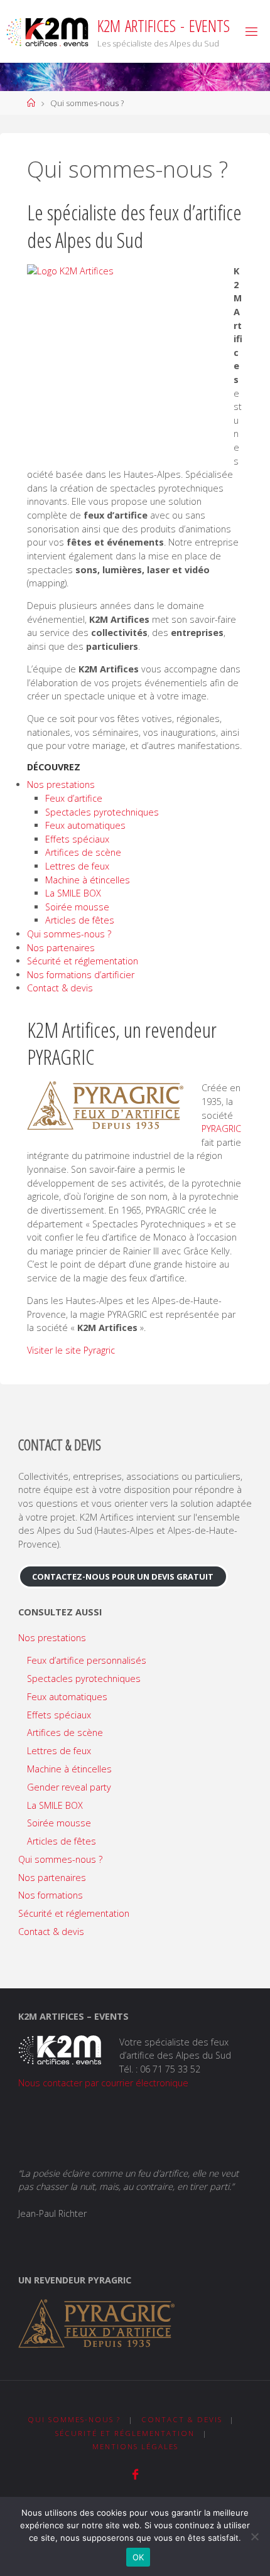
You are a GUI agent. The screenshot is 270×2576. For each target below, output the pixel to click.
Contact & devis (60, 988)
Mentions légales (135, 2446)
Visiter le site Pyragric (71, 1350)
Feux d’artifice (74, 798)
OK (138, 2557)
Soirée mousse (77, 907)
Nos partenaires (61, 948)
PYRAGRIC (221, 1129)
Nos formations (51, 1895)
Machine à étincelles (88, 880)
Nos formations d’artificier (81, 975)
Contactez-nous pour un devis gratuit (123, 1576)
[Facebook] (135, 2475)
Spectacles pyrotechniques (102, 812)
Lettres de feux (77, 866)
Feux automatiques (85, 825)
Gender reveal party (69, 1787)
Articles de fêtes (80, 920)
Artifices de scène (83, 852)
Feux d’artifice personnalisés (87, 1660)
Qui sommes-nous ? (69, 934)
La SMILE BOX (73, 893)
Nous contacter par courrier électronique (103, 2083)
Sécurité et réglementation (83, 961)
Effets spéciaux (77, 839)
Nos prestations (61, 784)
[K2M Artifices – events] (47, 31)
